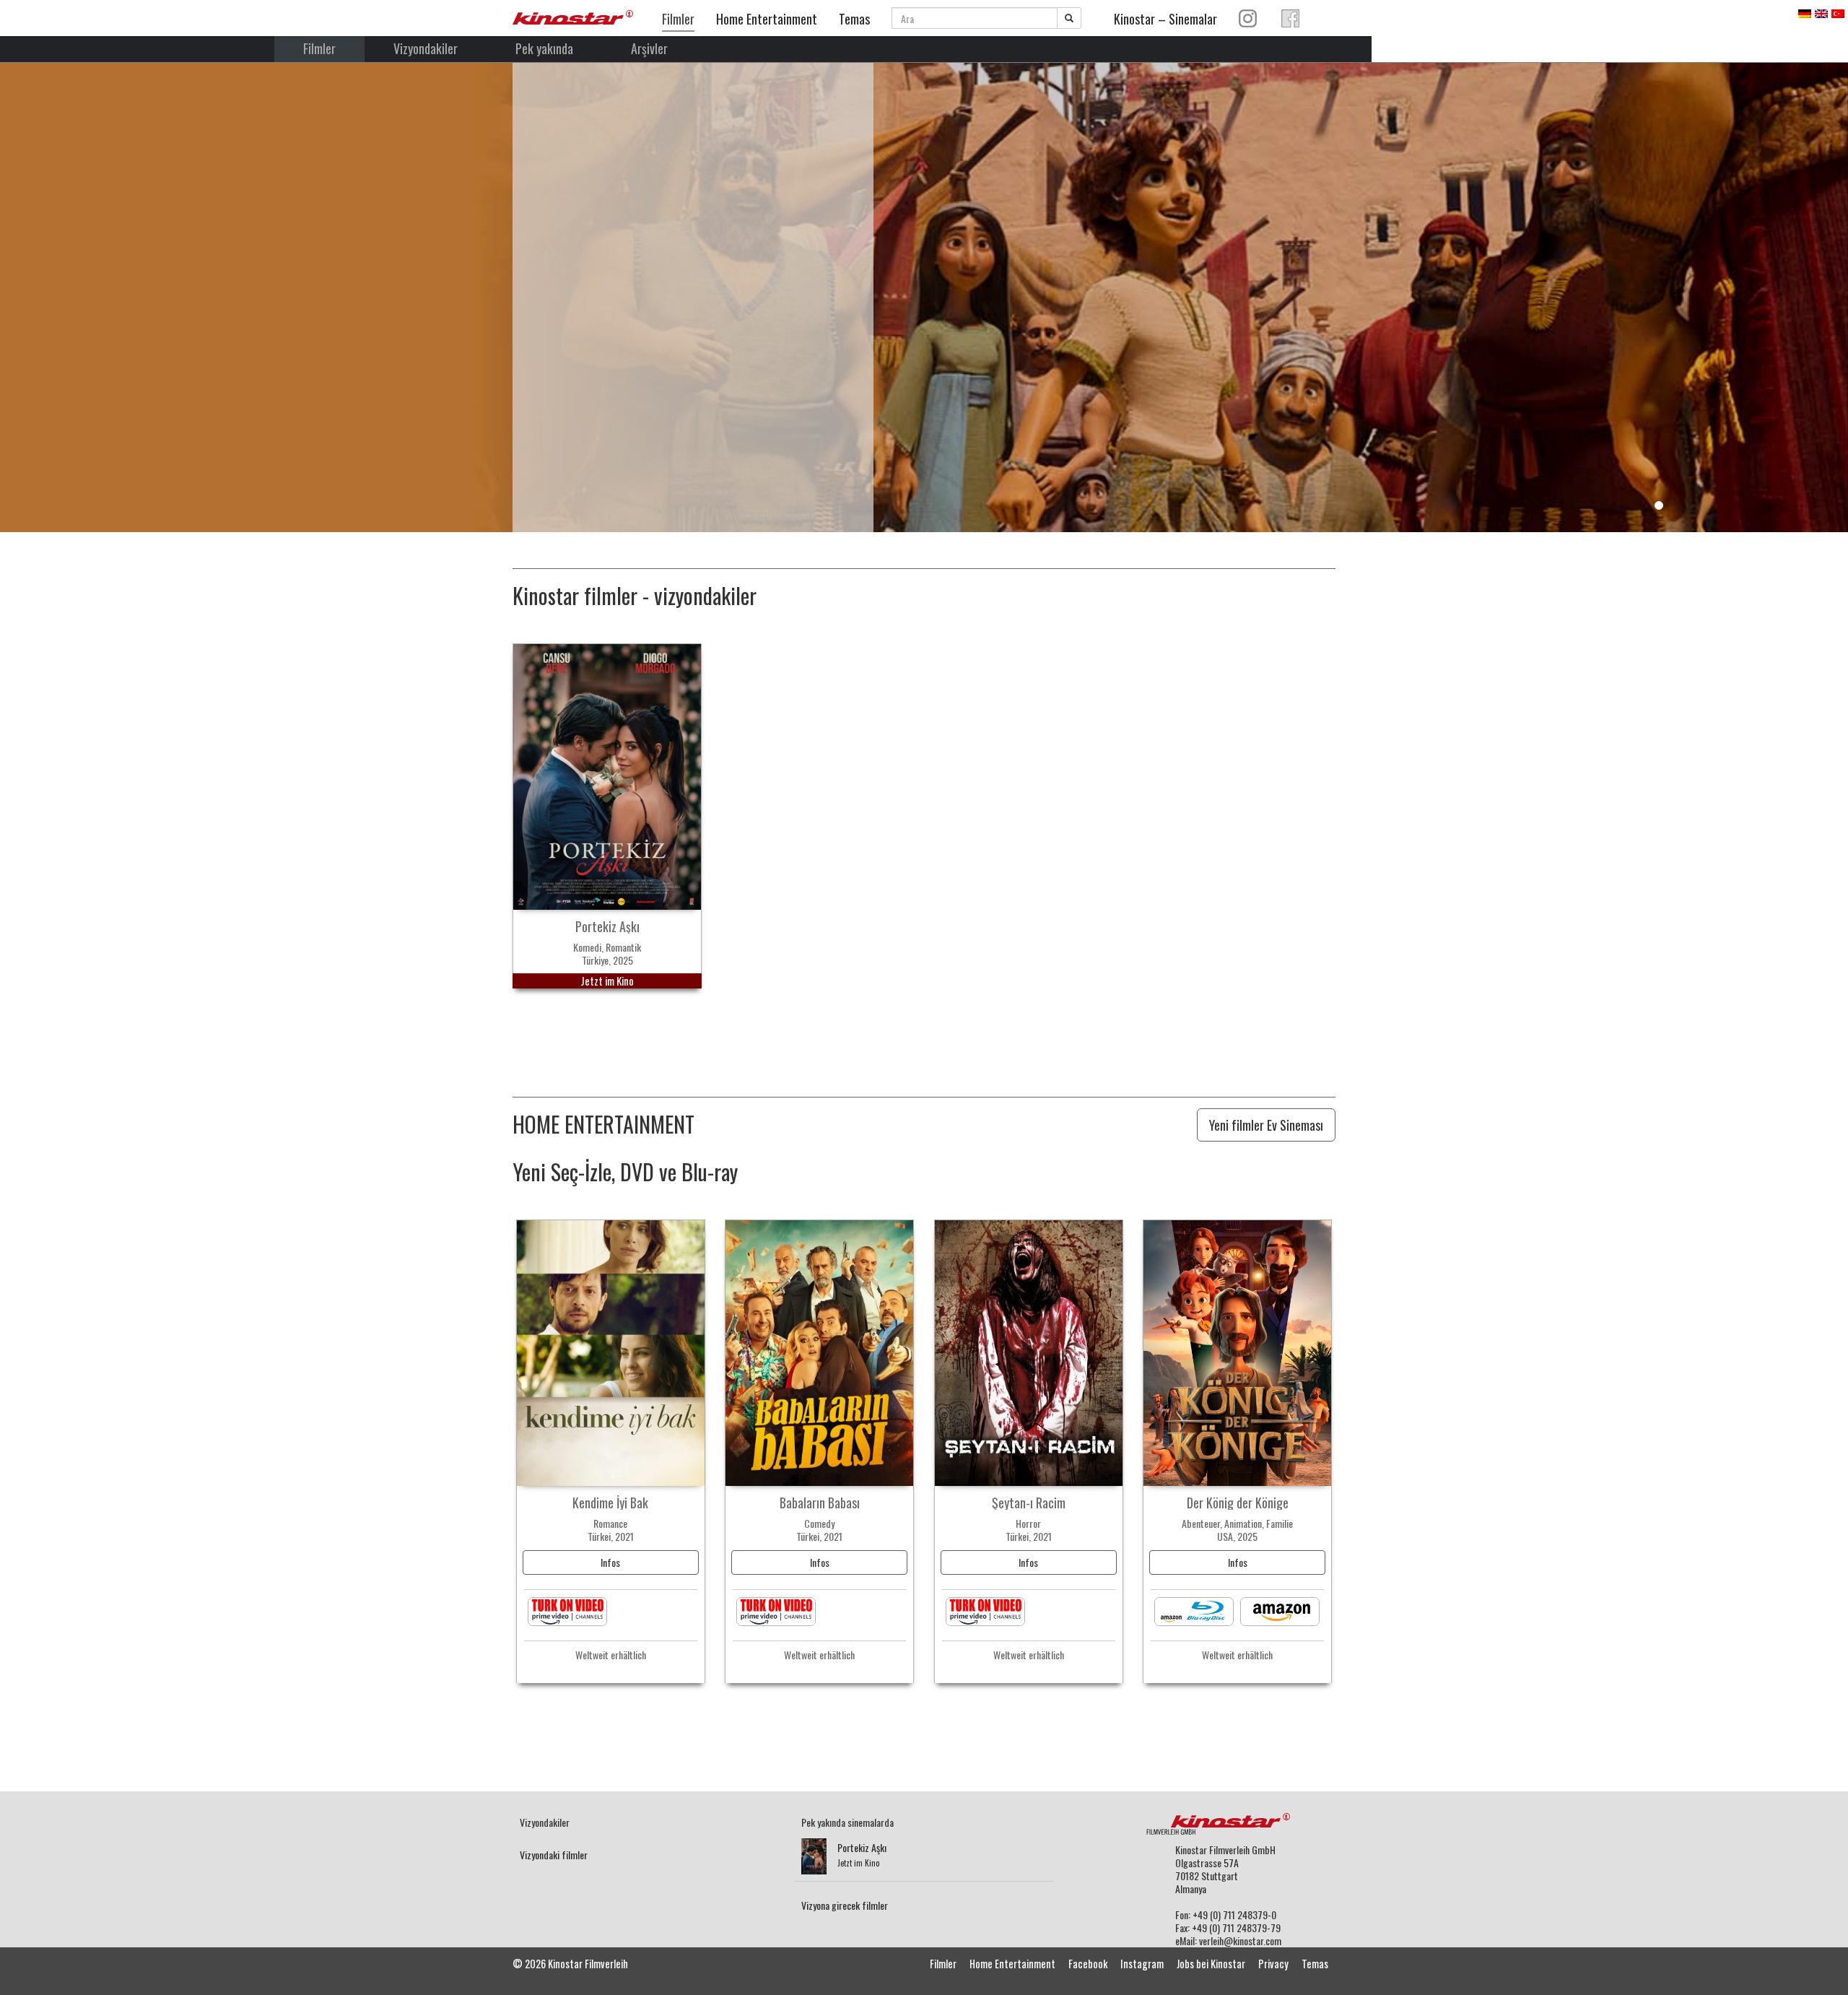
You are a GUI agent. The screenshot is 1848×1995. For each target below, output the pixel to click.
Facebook (1088, 1964)
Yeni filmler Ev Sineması (1266, 1125)
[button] (39, 317)
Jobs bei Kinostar (1211, 1964)
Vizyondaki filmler (554, 1855)
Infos (610, 1562)
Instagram (1142, 1964)
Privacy (1273, 1964)
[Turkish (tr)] (1838, 12)
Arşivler (649, 48)
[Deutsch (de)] (1805, 12)
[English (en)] (1821, 12)
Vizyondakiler (426, 48)
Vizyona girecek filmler (845, 1905)
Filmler (678, 19)
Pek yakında (544, 48)
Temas (854, 19)
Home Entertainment (767, 19)
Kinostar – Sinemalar (1165, 19)
